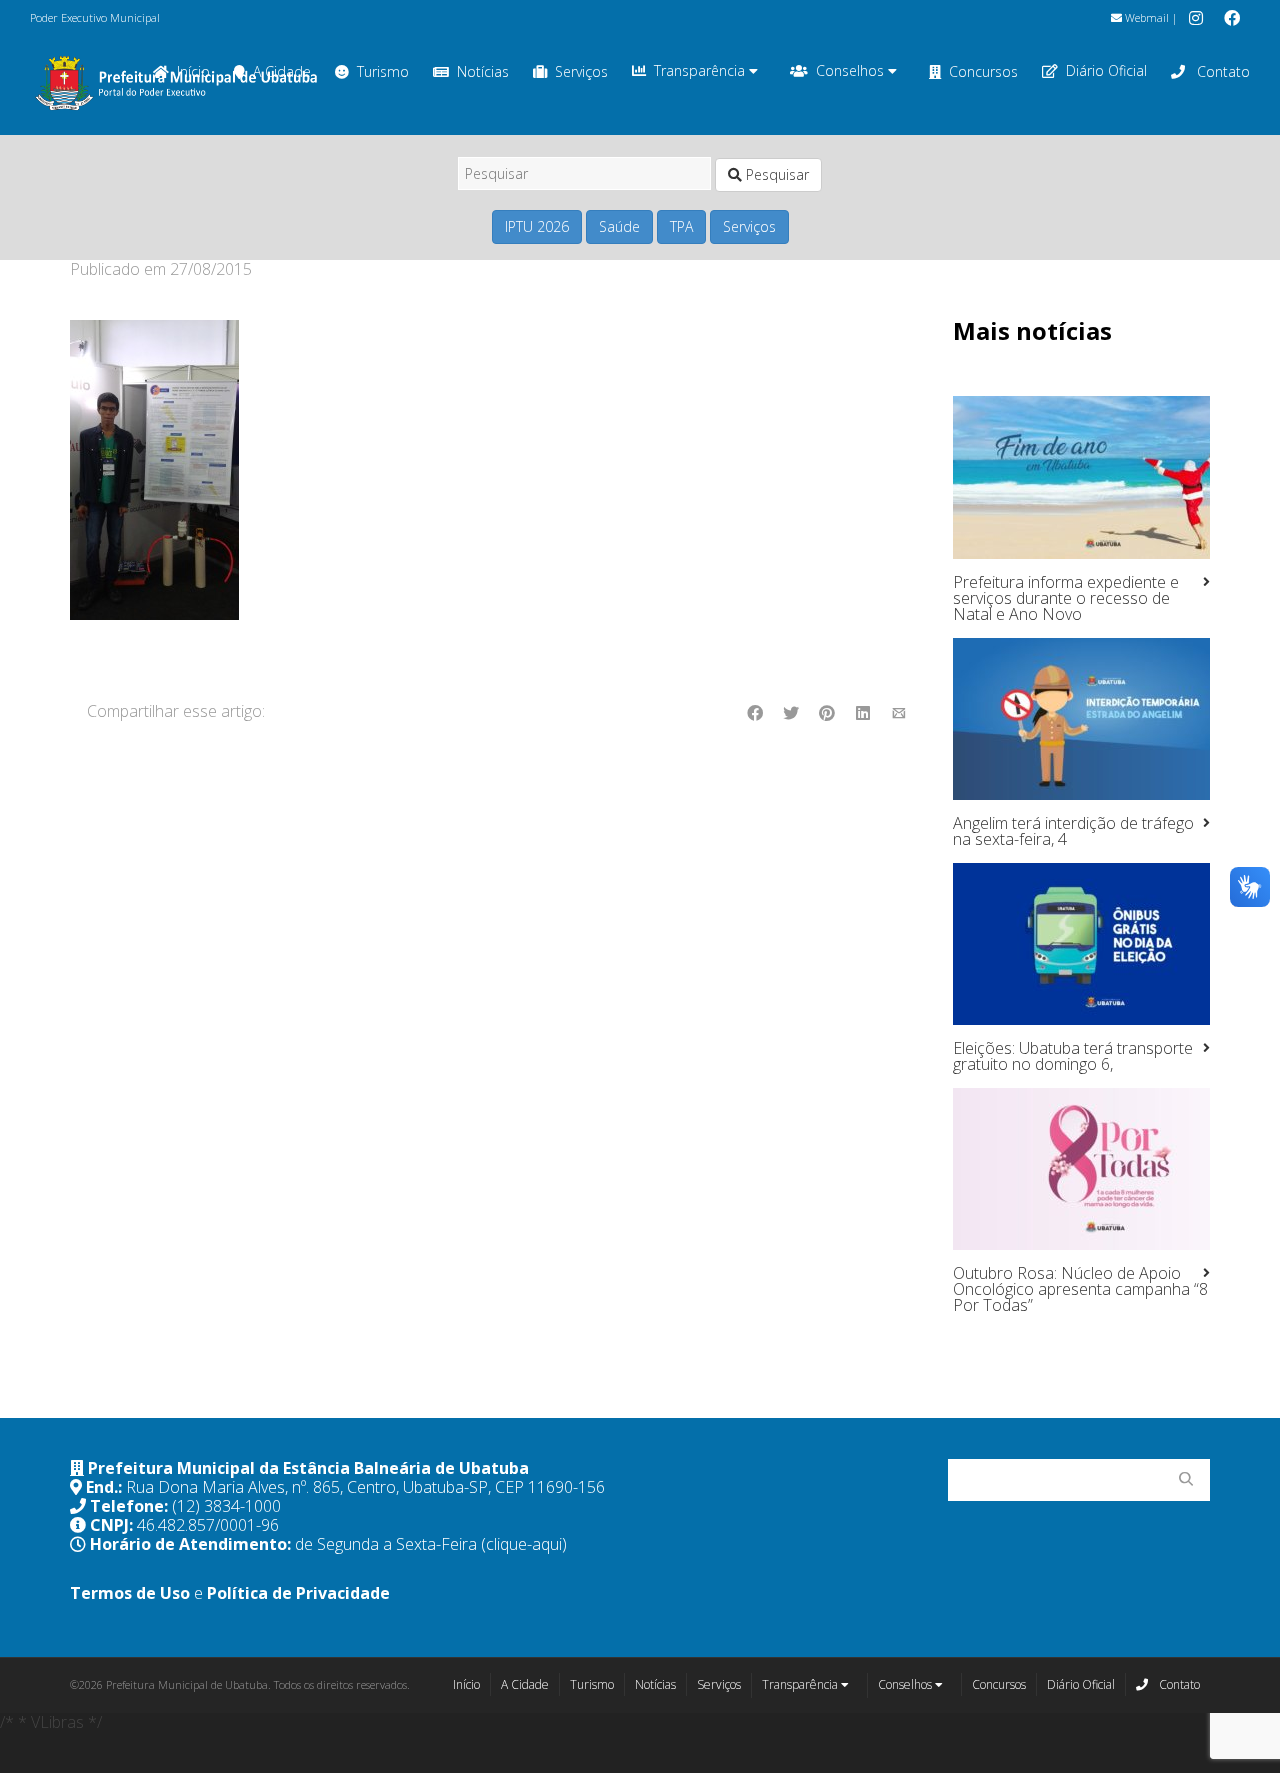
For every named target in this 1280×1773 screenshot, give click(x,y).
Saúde (619, 226)
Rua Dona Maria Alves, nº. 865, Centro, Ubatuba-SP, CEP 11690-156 (365, 1487)
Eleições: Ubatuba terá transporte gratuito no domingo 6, (1073, 1056)
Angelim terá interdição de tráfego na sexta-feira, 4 (1073, 831)
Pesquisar (775, 174)
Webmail (1145, 17)
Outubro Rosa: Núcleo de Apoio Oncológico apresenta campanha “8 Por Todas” (1080, 1289)
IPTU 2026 (537, 226)
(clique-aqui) (524, 1544)
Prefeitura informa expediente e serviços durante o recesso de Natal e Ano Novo (1066, 598)
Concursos (983, 71)
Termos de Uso (130, 1593)
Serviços (581, 71)
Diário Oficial (1106, 70)
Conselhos (852, 70)
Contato (1221, 71)
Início (466, 1684)
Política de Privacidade (298, 1593)
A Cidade (525, 1684)
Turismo (383, 71)
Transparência (701, 70)
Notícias (483, 71)
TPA (681, 226)
